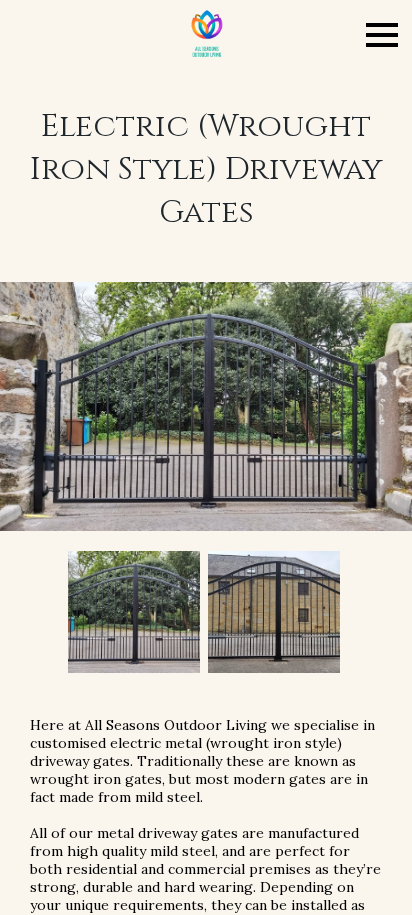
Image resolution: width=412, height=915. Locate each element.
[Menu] (382, 35)
